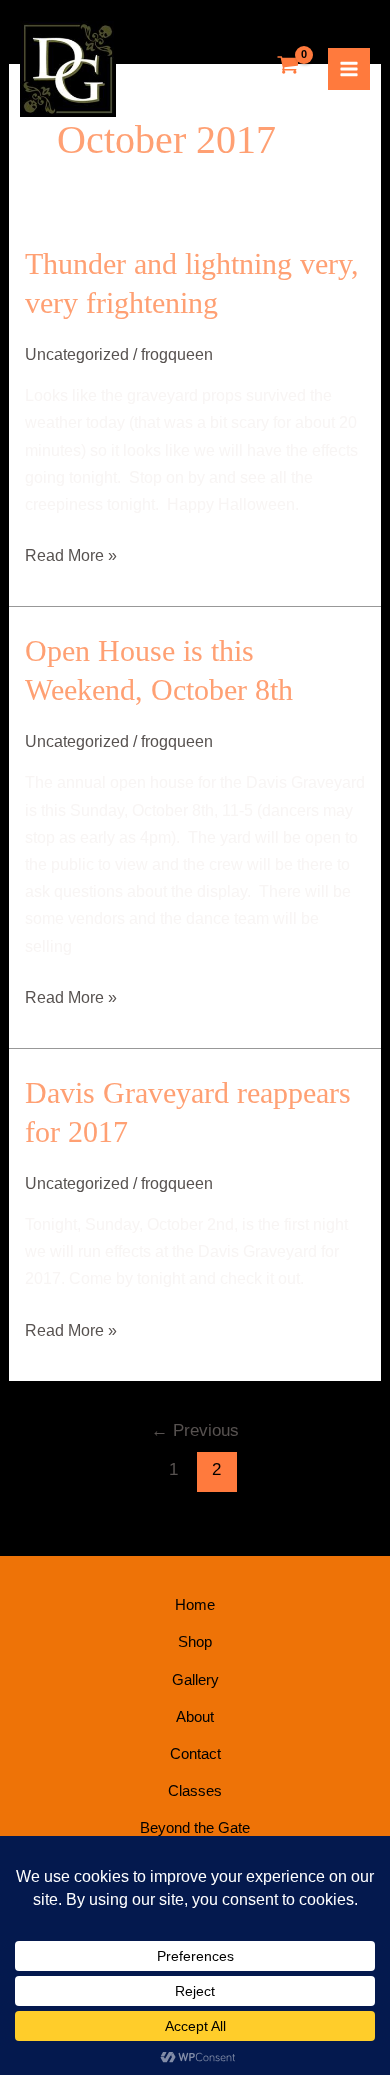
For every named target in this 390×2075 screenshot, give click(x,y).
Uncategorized (77, 354)
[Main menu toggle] (349, 69)
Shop (195, 1641)
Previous (195, 1430)
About (195, 1716)
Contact (195, 1753)
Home (195, 1604)
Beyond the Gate (195, 1827)
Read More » (71, 553)
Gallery (195, 1679)
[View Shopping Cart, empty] (288, 66)
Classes (195, 1790)
